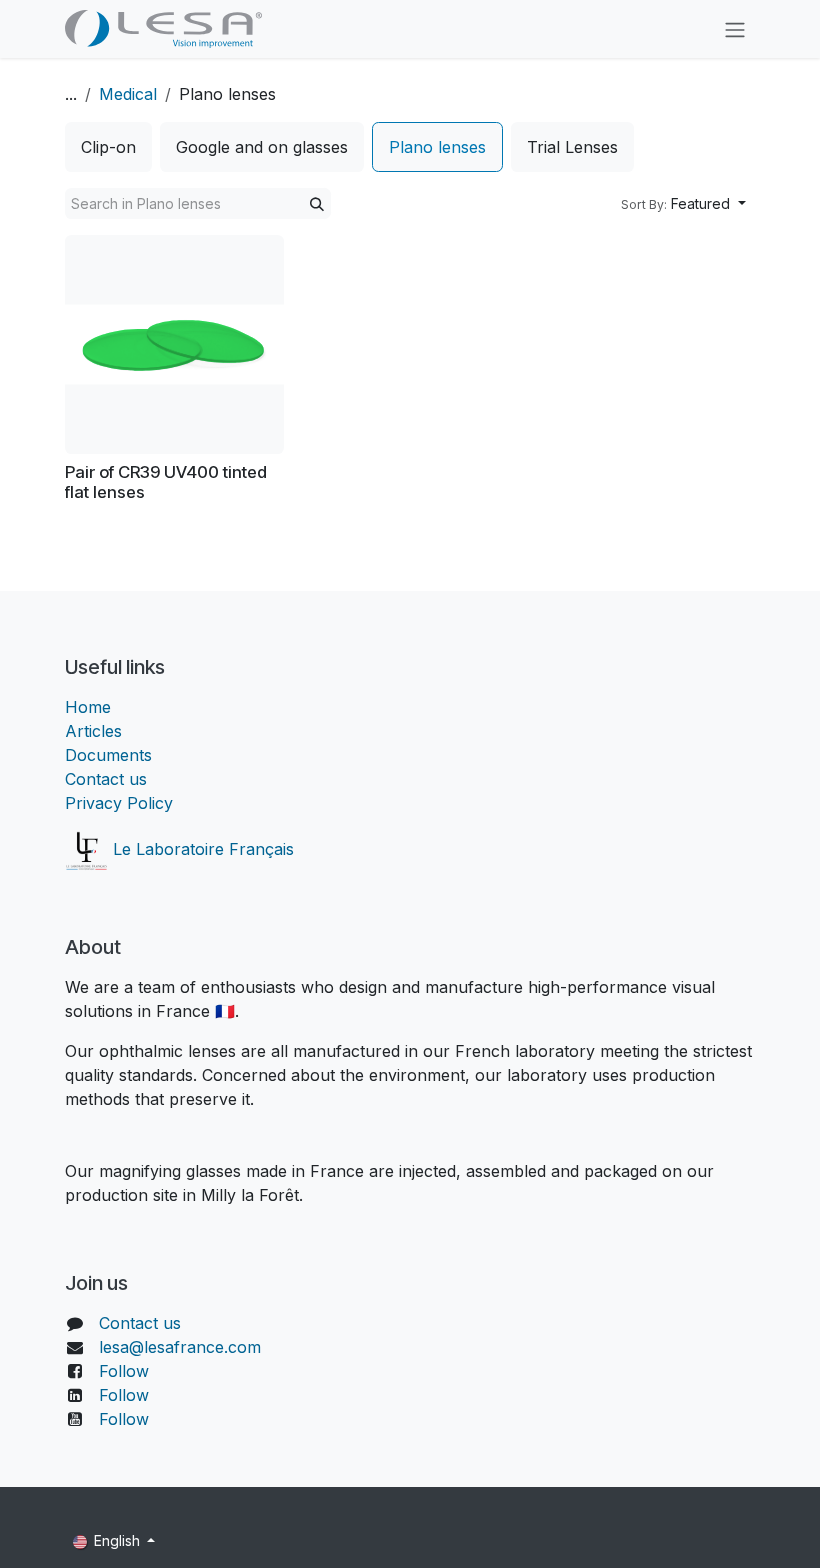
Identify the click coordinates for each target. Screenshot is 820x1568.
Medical (128, 94)
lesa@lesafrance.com (180, 1347)
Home (88, 707)
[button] (683, 203)
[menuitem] (108, 147)
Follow (124, 1371)
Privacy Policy (119, 803)
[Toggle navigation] (735, 29)
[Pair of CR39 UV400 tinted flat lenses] (174, 344)
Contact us (106, 779)
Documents (108, 755)
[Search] (317, 203)
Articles (93, 731)
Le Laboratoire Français (201, 849)
